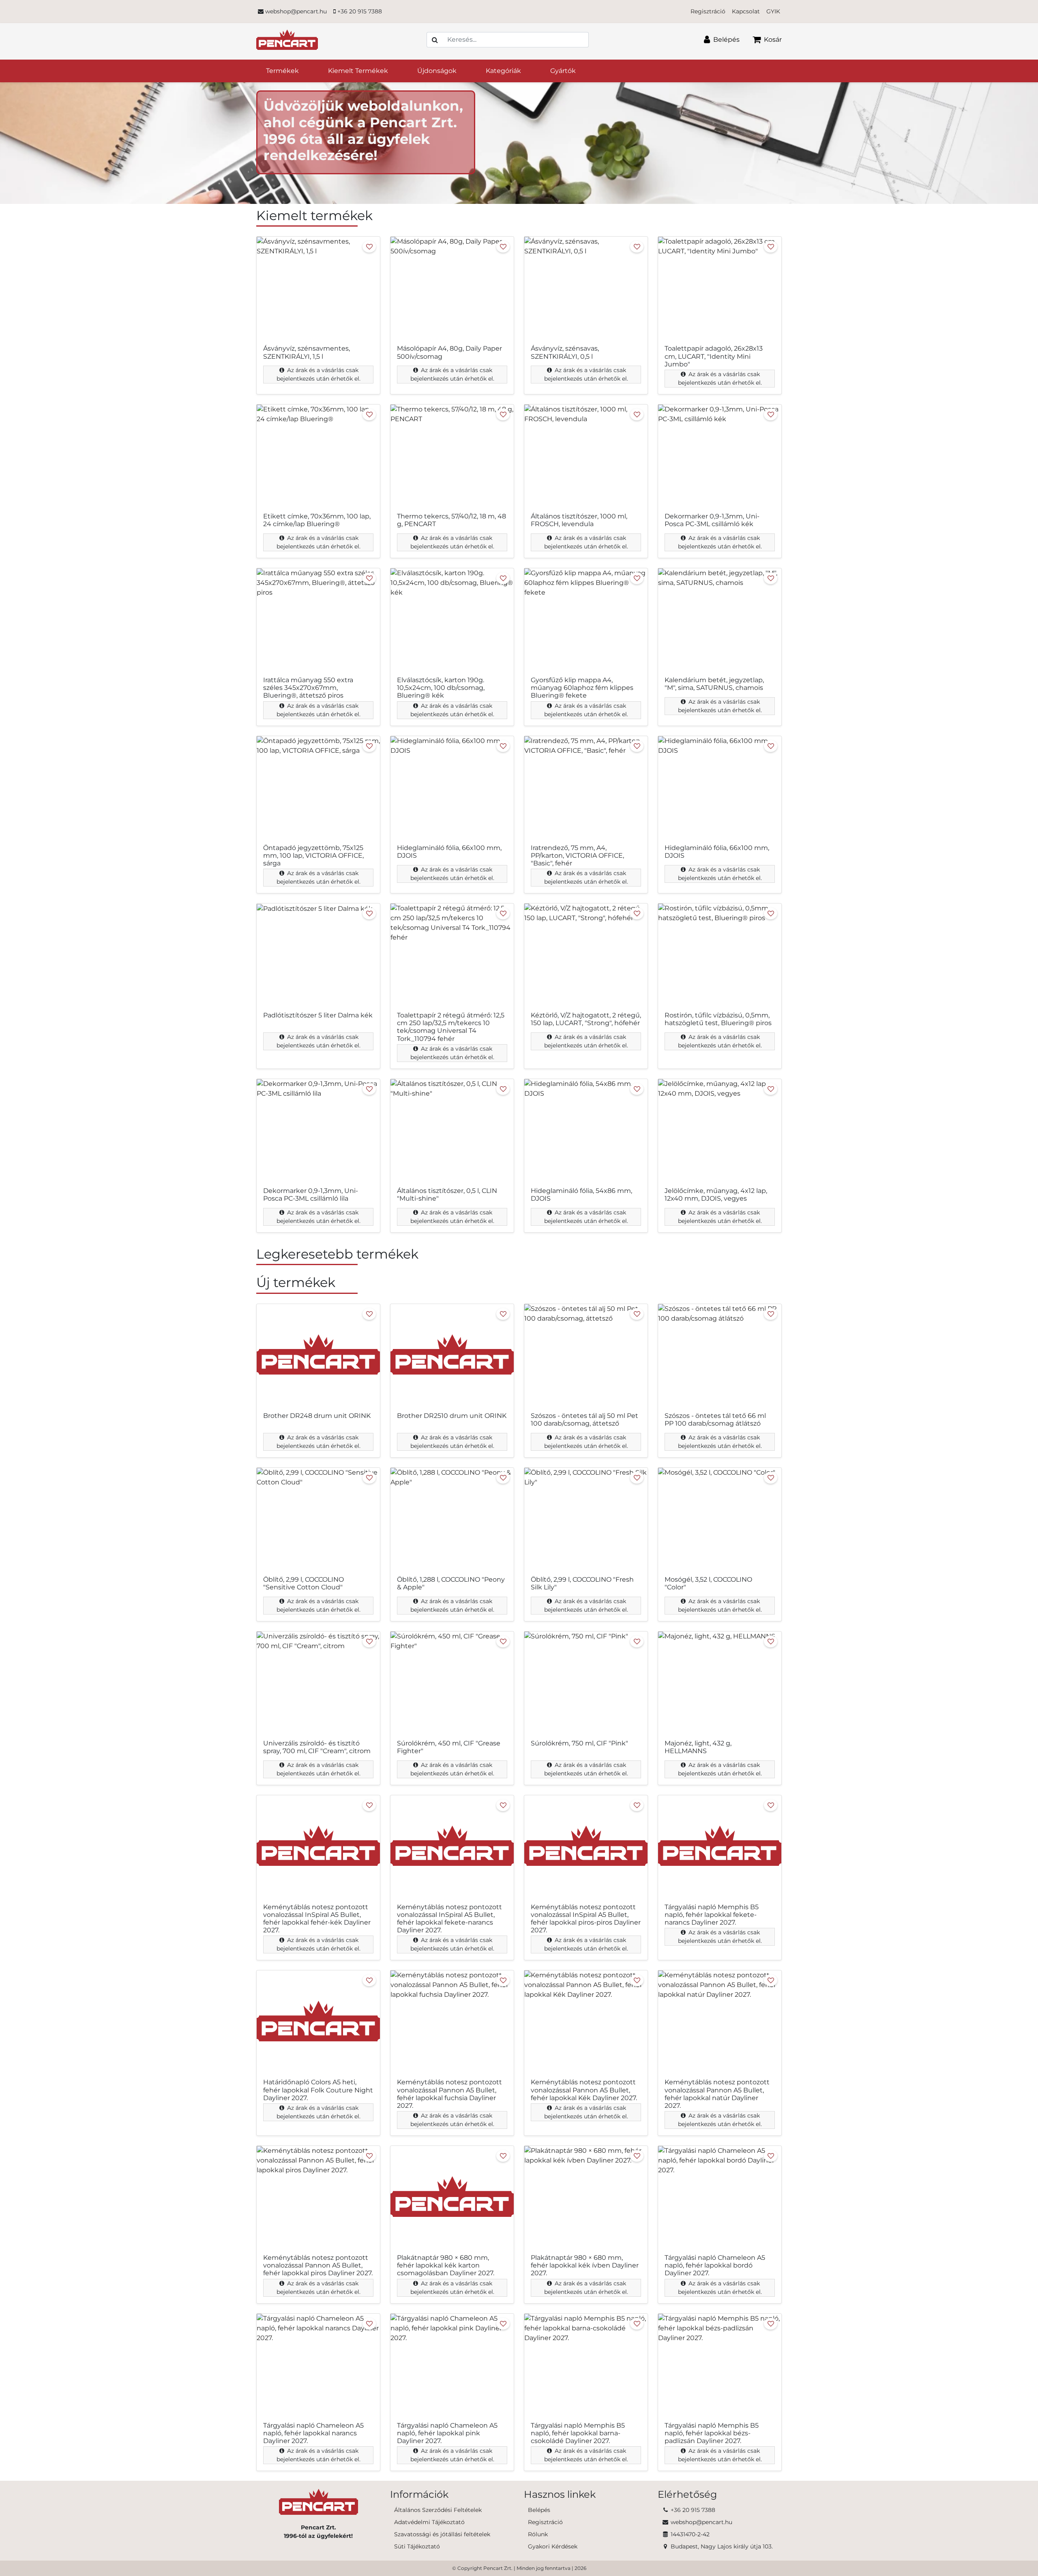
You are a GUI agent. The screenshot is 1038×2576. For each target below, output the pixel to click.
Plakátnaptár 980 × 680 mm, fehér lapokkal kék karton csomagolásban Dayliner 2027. (446, 2265)
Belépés (726, 40)
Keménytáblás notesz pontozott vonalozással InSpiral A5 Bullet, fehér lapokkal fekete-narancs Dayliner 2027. (449, 1919)
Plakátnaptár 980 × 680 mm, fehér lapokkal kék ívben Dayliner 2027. (585, 2265)
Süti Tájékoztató (417, 2546)
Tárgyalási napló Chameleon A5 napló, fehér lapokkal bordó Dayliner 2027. (715, 2265)
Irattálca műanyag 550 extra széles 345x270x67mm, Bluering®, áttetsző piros (308, 688)
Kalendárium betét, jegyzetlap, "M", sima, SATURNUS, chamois (714, 684)
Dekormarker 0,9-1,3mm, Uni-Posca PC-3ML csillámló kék (712, 520)
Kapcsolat (746, 11)
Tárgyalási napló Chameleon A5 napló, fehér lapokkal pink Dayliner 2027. (447, 2433)
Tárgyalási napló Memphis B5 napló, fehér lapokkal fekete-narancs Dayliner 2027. (712, 1915)
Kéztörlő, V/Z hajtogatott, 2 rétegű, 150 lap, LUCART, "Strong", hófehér (586, 1019)
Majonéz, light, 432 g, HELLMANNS (698, 1747)
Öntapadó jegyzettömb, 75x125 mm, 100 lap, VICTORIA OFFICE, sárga (313, 855)
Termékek (282, 71)
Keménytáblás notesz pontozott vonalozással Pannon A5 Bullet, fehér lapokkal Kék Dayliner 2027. (584, 2090)
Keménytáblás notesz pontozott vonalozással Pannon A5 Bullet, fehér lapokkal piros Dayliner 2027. (318, 2265)
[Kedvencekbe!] (369, 247)
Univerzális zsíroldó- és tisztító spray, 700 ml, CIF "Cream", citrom (317, 1747)
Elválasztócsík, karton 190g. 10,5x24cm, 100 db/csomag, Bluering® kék (441, 688)
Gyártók (563, 71)
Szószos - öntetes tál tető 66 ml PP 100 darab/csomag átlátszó (715, 1420)
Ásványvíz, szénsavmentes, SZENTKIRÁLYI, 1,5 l (307, 352)
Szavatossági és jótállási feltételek (442, 2534)
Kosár (772, 40)
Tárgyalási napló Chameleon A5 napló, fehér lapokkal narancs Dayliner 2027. (313, 2433)
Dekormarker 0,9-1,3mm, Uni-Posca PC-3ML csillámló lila (311, 1195)
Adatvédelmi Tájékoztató (429, 2522)
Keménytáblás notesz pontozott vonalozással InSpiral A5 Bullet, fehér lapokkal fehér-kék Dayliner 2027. (317, 1919)
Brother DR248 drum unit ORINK (317, 1416)
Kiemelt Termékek (358, 71)
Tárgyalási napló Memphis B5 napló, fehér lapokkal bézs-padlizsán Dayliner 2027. (712, 2433)
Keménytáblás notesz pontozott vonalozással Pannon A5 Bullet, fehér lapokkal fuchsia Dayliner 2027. (449, 2094)
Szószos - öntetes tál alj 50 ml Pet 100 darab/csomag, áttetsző (584, 1420)
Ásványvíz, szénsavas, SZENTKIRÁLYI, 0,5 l (565, 352)
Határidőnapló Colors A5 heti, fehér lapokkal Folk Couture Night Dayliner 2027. (318, 2090)
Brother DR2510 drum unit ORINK (452, 1416)
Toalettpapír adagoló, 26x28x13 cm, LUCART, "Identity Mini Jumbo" (714, 356)
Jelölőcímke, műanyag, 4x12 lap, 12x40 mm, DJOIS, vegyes (716, 1195)
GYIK (773, 11)
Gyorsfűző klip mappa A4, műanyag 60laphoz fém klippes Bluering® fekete (582, 688)
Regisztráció (708, 11)
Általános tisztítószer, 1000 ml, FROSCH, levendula (579, 520)
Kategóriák (503, 71)
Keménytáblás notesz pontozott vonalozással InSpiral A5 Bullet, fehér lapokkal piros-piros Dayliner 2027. (586, 1919)
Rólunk (538, 2534)
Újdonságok (437, 71)
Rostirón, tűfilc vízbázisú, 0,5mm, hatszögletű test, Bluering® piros (718, 1019)
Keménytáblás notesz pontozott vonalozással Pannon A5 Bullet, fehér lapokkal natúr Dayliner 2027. (717, 2094)
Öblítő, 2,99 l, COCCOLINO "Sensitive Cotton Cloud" (303, 1583)
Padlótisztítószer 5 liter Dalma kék (318, 1015)
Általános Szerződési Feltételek (438, 2510)
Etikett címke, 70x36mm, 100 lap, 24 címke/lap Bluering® (317, 520)
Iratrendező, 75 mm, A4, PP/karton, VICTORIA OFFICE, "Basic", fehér (577, 855)
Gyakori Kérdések (553, 2546)
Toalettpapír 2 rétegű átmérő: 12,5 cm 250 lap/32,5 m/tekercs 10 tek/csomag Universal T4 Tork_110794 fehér (451, 1027)
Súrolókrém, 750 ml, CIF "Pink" (579, 1743)
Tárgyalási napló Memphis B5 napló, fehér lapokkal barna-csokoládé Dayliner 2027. (578, 2433)
